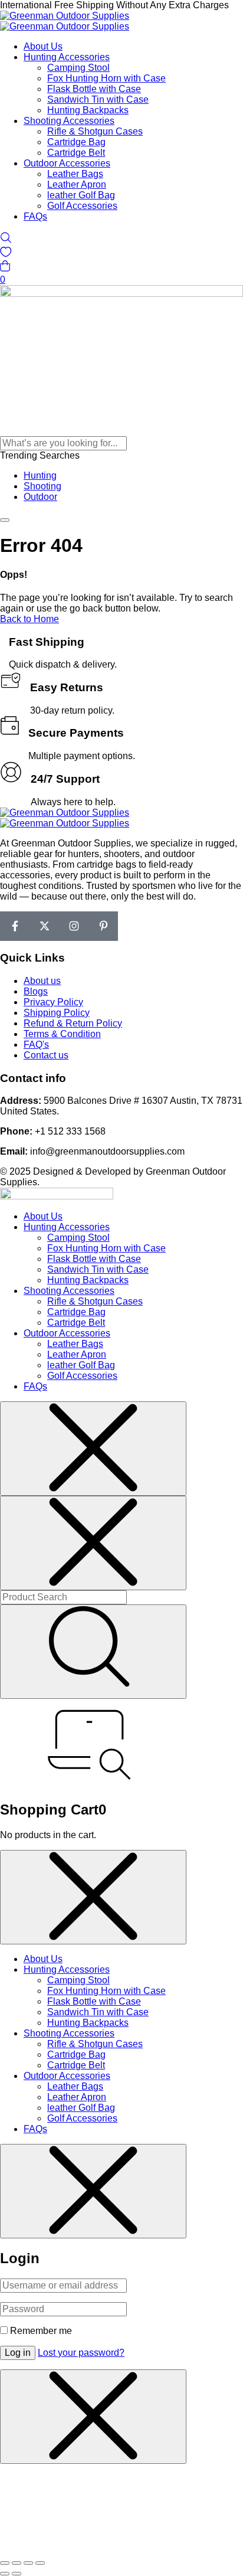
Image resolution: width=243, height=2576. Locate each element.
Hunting (40, 475)
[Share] (28, 2563)
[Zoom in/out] (5, 2563)
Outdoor (40, 497)
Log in (18, 2353)
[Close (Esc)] (40, 2563)
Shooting (42, 486)
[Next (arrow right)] (17, 2574)
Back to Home (29, 619)
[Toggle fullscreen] (17, 2563)
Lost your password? (81, 2353)
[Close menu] (93, 1449)
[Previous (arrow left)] (5, 2574)
